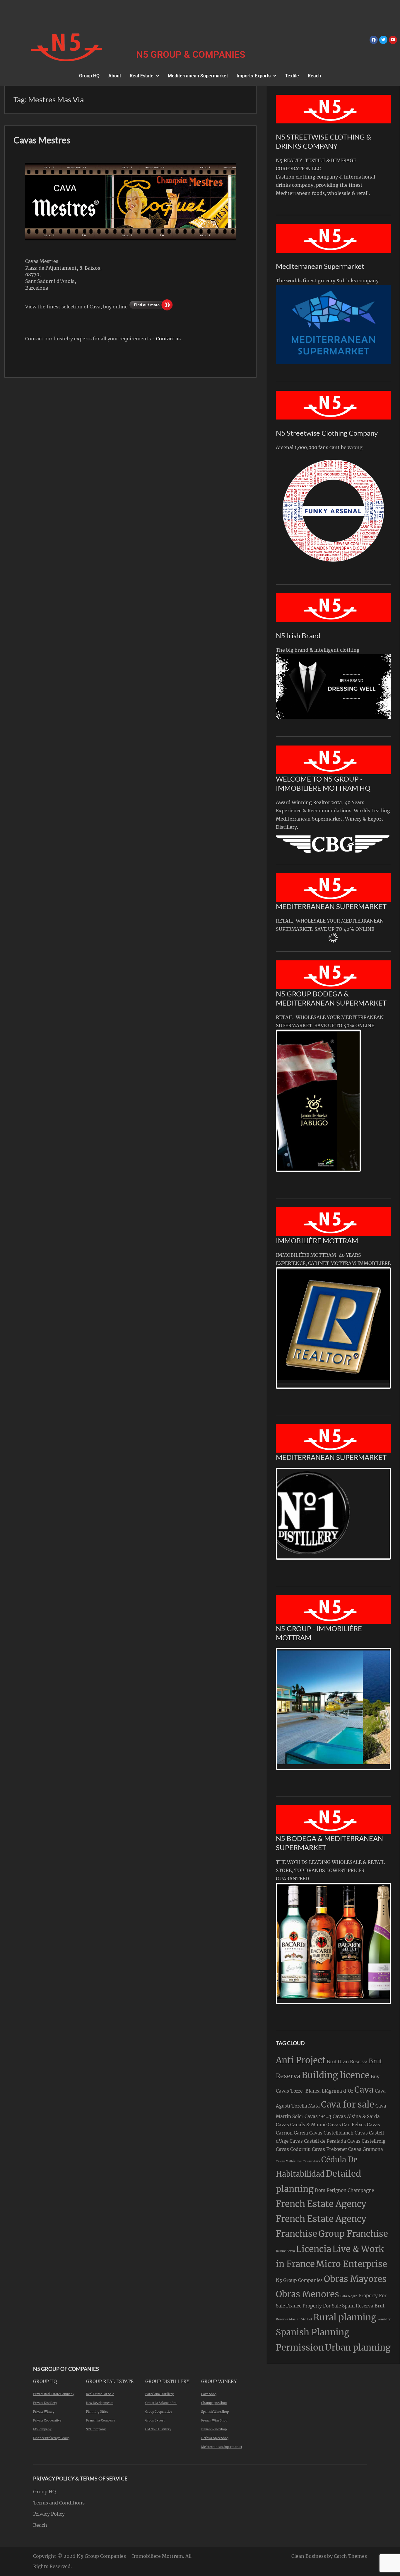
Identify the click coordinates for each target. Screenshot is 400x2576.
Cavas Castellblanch (331, 2133)
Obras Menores (307, 2294)
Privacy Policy (49, 2514)
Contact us (168, 339)
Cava (364, 2090)
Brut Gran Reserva (347, 2062)
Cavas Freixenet (329, 2149)
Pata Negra (349, 2296)
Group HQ (89, 76)
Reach (314, 76)
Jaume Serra (285, 2251)
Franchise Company (101, 2420)
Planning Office (97, 2412)
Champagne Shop (214, 2403)
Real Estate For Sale (100, 2394)
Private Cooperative (47, 2420)
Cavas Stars (311, 2161)
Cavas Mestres (42, 140)
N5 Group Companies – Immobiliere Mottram (130, 2556)
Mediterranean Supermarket (198, 76)
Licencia (314, 2249)
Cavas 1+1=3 (318, 2116)
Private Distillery (45, 2403)
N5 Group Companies (299, 2280)
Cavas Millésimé (289, 2161)
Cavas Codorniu (293, 2149)
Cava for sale (348, 2104)
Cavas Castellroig (366, 2141)
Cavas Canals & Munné (301, 2125)
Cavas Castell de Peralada (318, 2141)
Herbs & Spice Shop (215, 2438)
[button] (144, 76)
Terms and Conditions (59, 2503)
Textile (292, 76)
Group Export (155, 2420)
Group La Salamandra (161, 2403)
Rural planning (345, 2317)
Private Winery (44, 2412)
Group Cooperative (159, 2412)
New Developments (100, 2403)
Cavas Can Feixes (347, 2125)
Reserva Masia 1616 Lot (294, 2319)
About (115, 76)
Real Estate (142, 76)
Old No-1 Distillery (158, 2429)
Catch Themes (350, 2556)
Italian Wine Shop (214, 2429)
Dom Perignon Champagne (344, 2190)
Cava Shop (209, 2394)
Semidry (384, 2319)
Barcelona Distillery (159, 2394)
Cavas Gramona (366, 2149)
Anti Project (301, 2060)
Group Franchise (353, 2234)
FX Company (42, 2429)
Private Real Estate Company (54, 2394)
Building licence (336, 2075)
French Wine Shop (214, 2420)
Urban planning (358, 2347)
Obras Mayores (355, 2279)
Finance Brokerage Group (51, 2438)
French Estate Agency (321, 2204)
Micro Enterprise (352, 2264)
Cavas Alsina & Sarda (356, 2116)
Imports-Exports (254, 76)
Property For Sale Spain (329, 2306)
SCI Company (96, 2429)
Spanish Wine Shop (215, 2412)
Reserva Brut (370, 2306)
